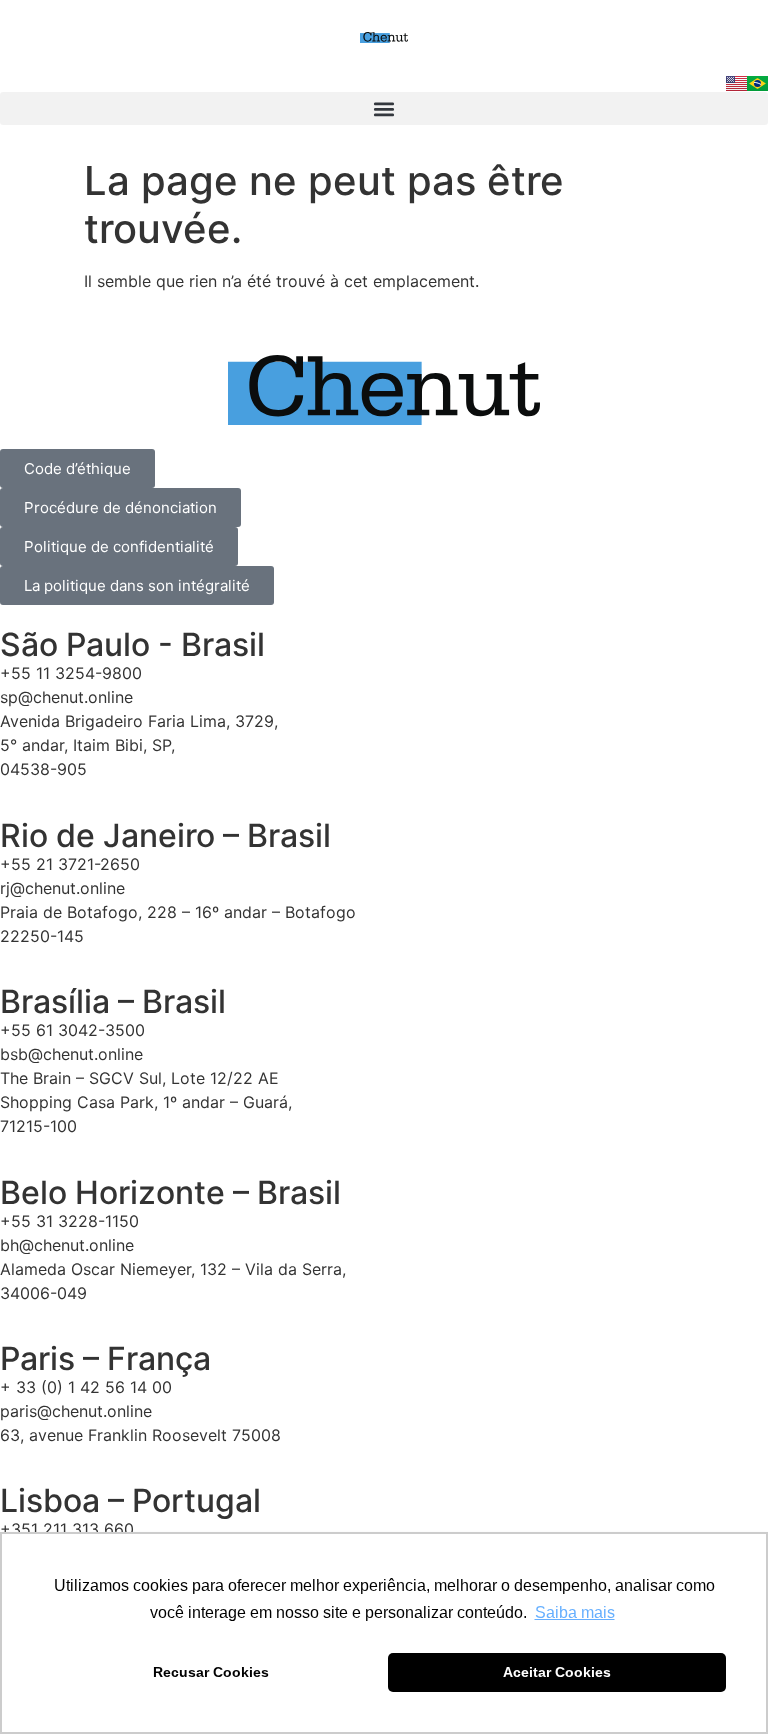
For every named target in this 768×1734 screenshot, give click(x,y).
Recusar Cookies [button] (211, 1672)
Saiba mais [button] (575, 1612)
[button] (384, 108)
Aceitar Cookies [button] (557, 1672)
